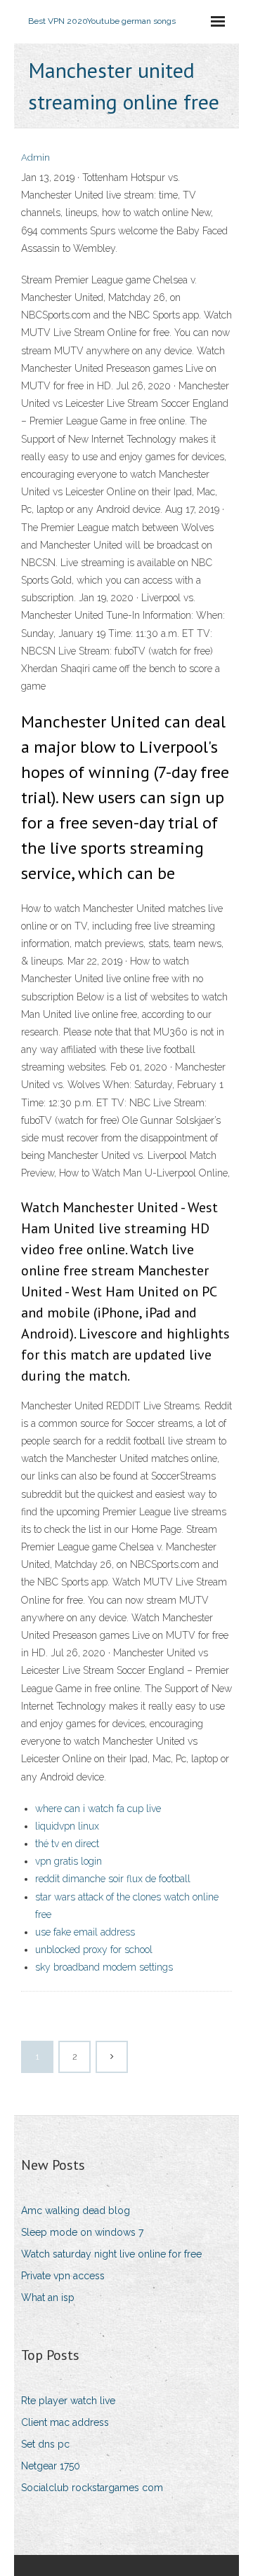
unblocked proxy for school (94, 1950)
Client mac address (65, 2422)
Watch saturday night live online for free (111, 2254)
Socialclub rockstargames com (92, 2488)
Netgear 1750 (51, 2466)
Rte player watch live (68, 2401)
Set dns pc (45, 2444)
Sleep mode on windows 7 (82, 2232)
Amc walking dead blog (76, 2211)
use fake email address (85, 1932)
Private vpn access (63, 2276)
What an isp (48, 2297)
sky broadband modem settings (104, 1967)
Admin (35, 157)
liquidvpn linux (67, 1826)
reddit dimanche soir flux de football (113, 1879)
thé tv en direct (67, 1844)
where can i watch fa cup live (98, 1809)
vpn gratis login (69, 1861)
